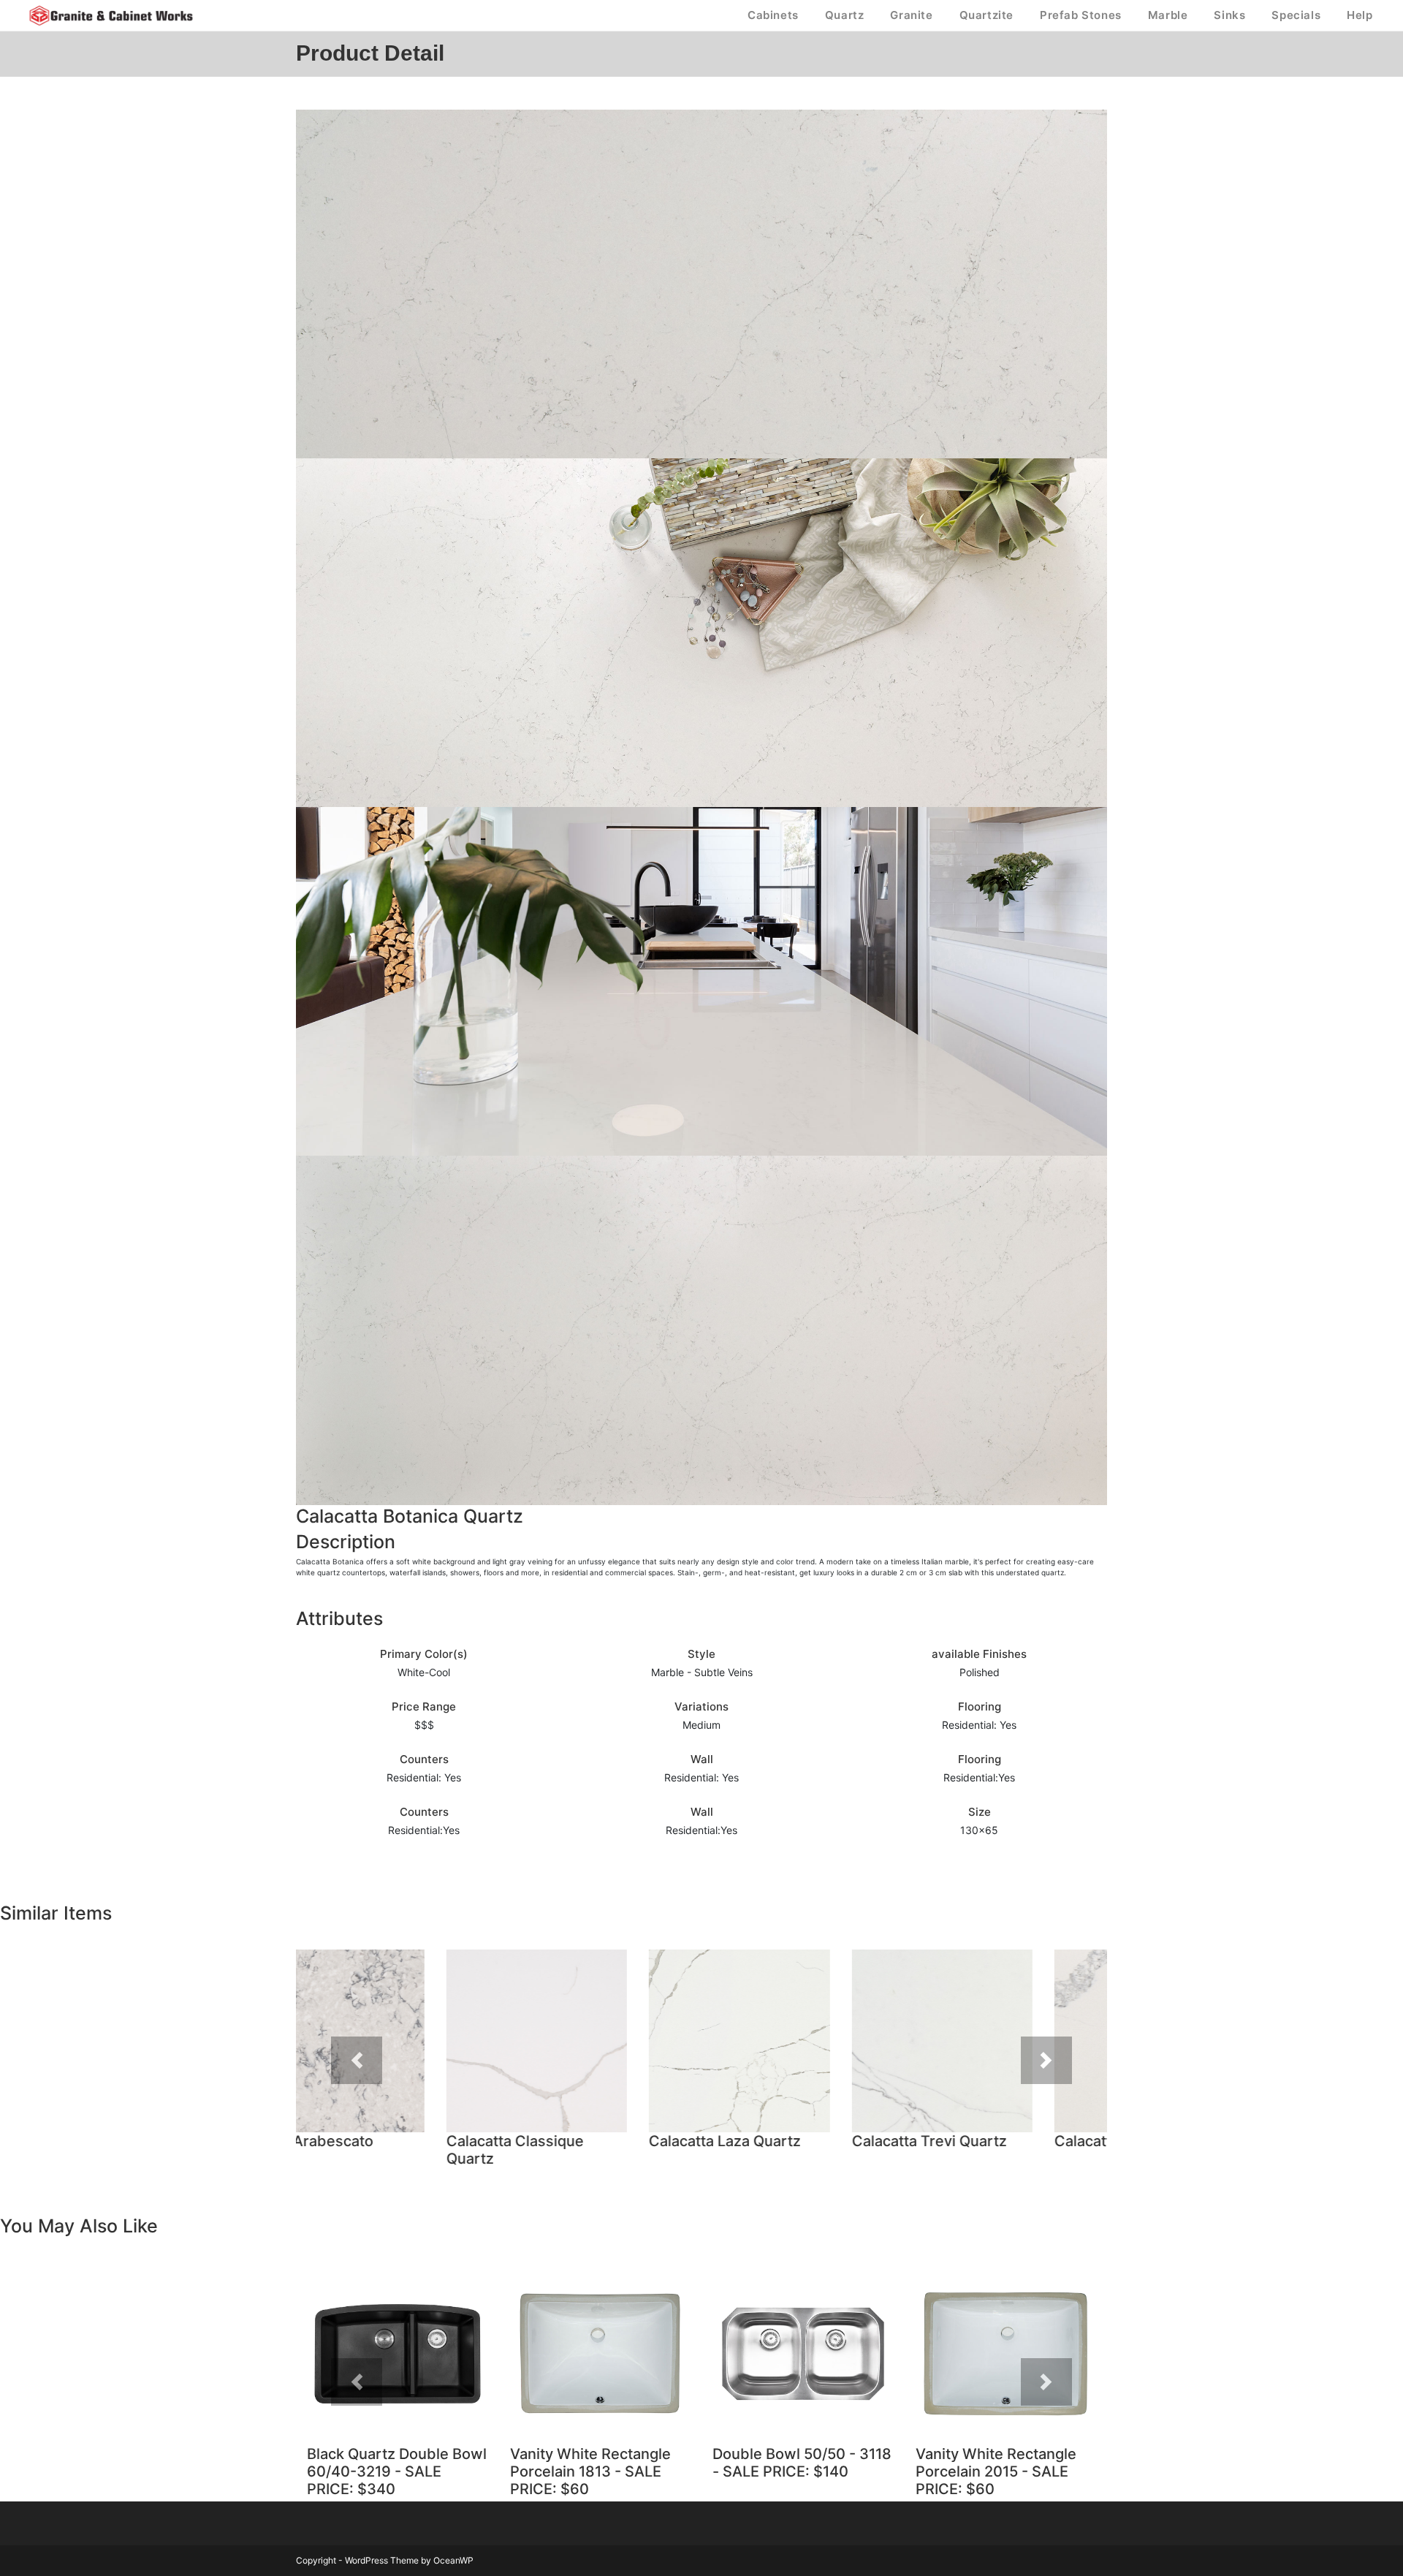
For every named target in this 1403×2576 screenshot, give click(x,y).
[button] (357, 2060)
